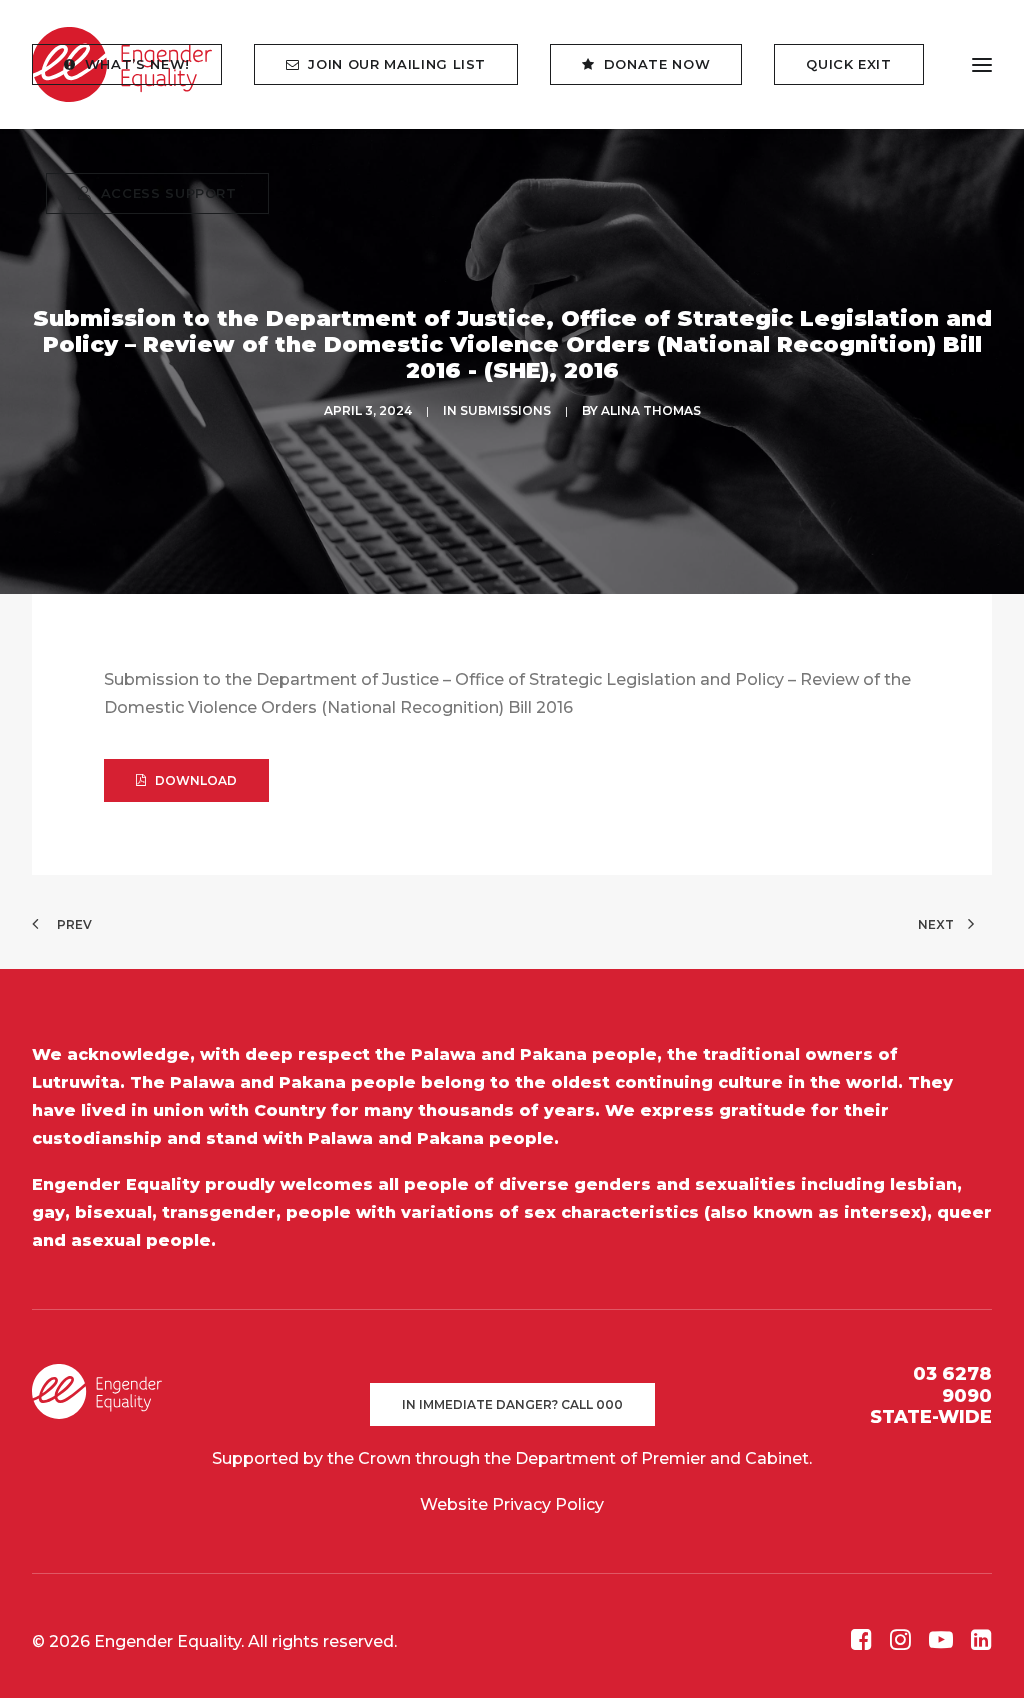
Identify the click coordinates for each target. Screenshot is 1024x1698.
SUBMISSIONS (505, 410)
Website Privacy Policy (512, 1504)
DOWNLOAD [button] (196, 780)
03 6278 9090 (952, 1385)
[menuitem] (134, 64)
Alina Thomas (651, 410)
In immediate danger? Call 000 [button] (512, 1404)
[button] (861, 1644)
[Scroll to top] (985, 1657)
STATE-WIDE (931, 1417)
